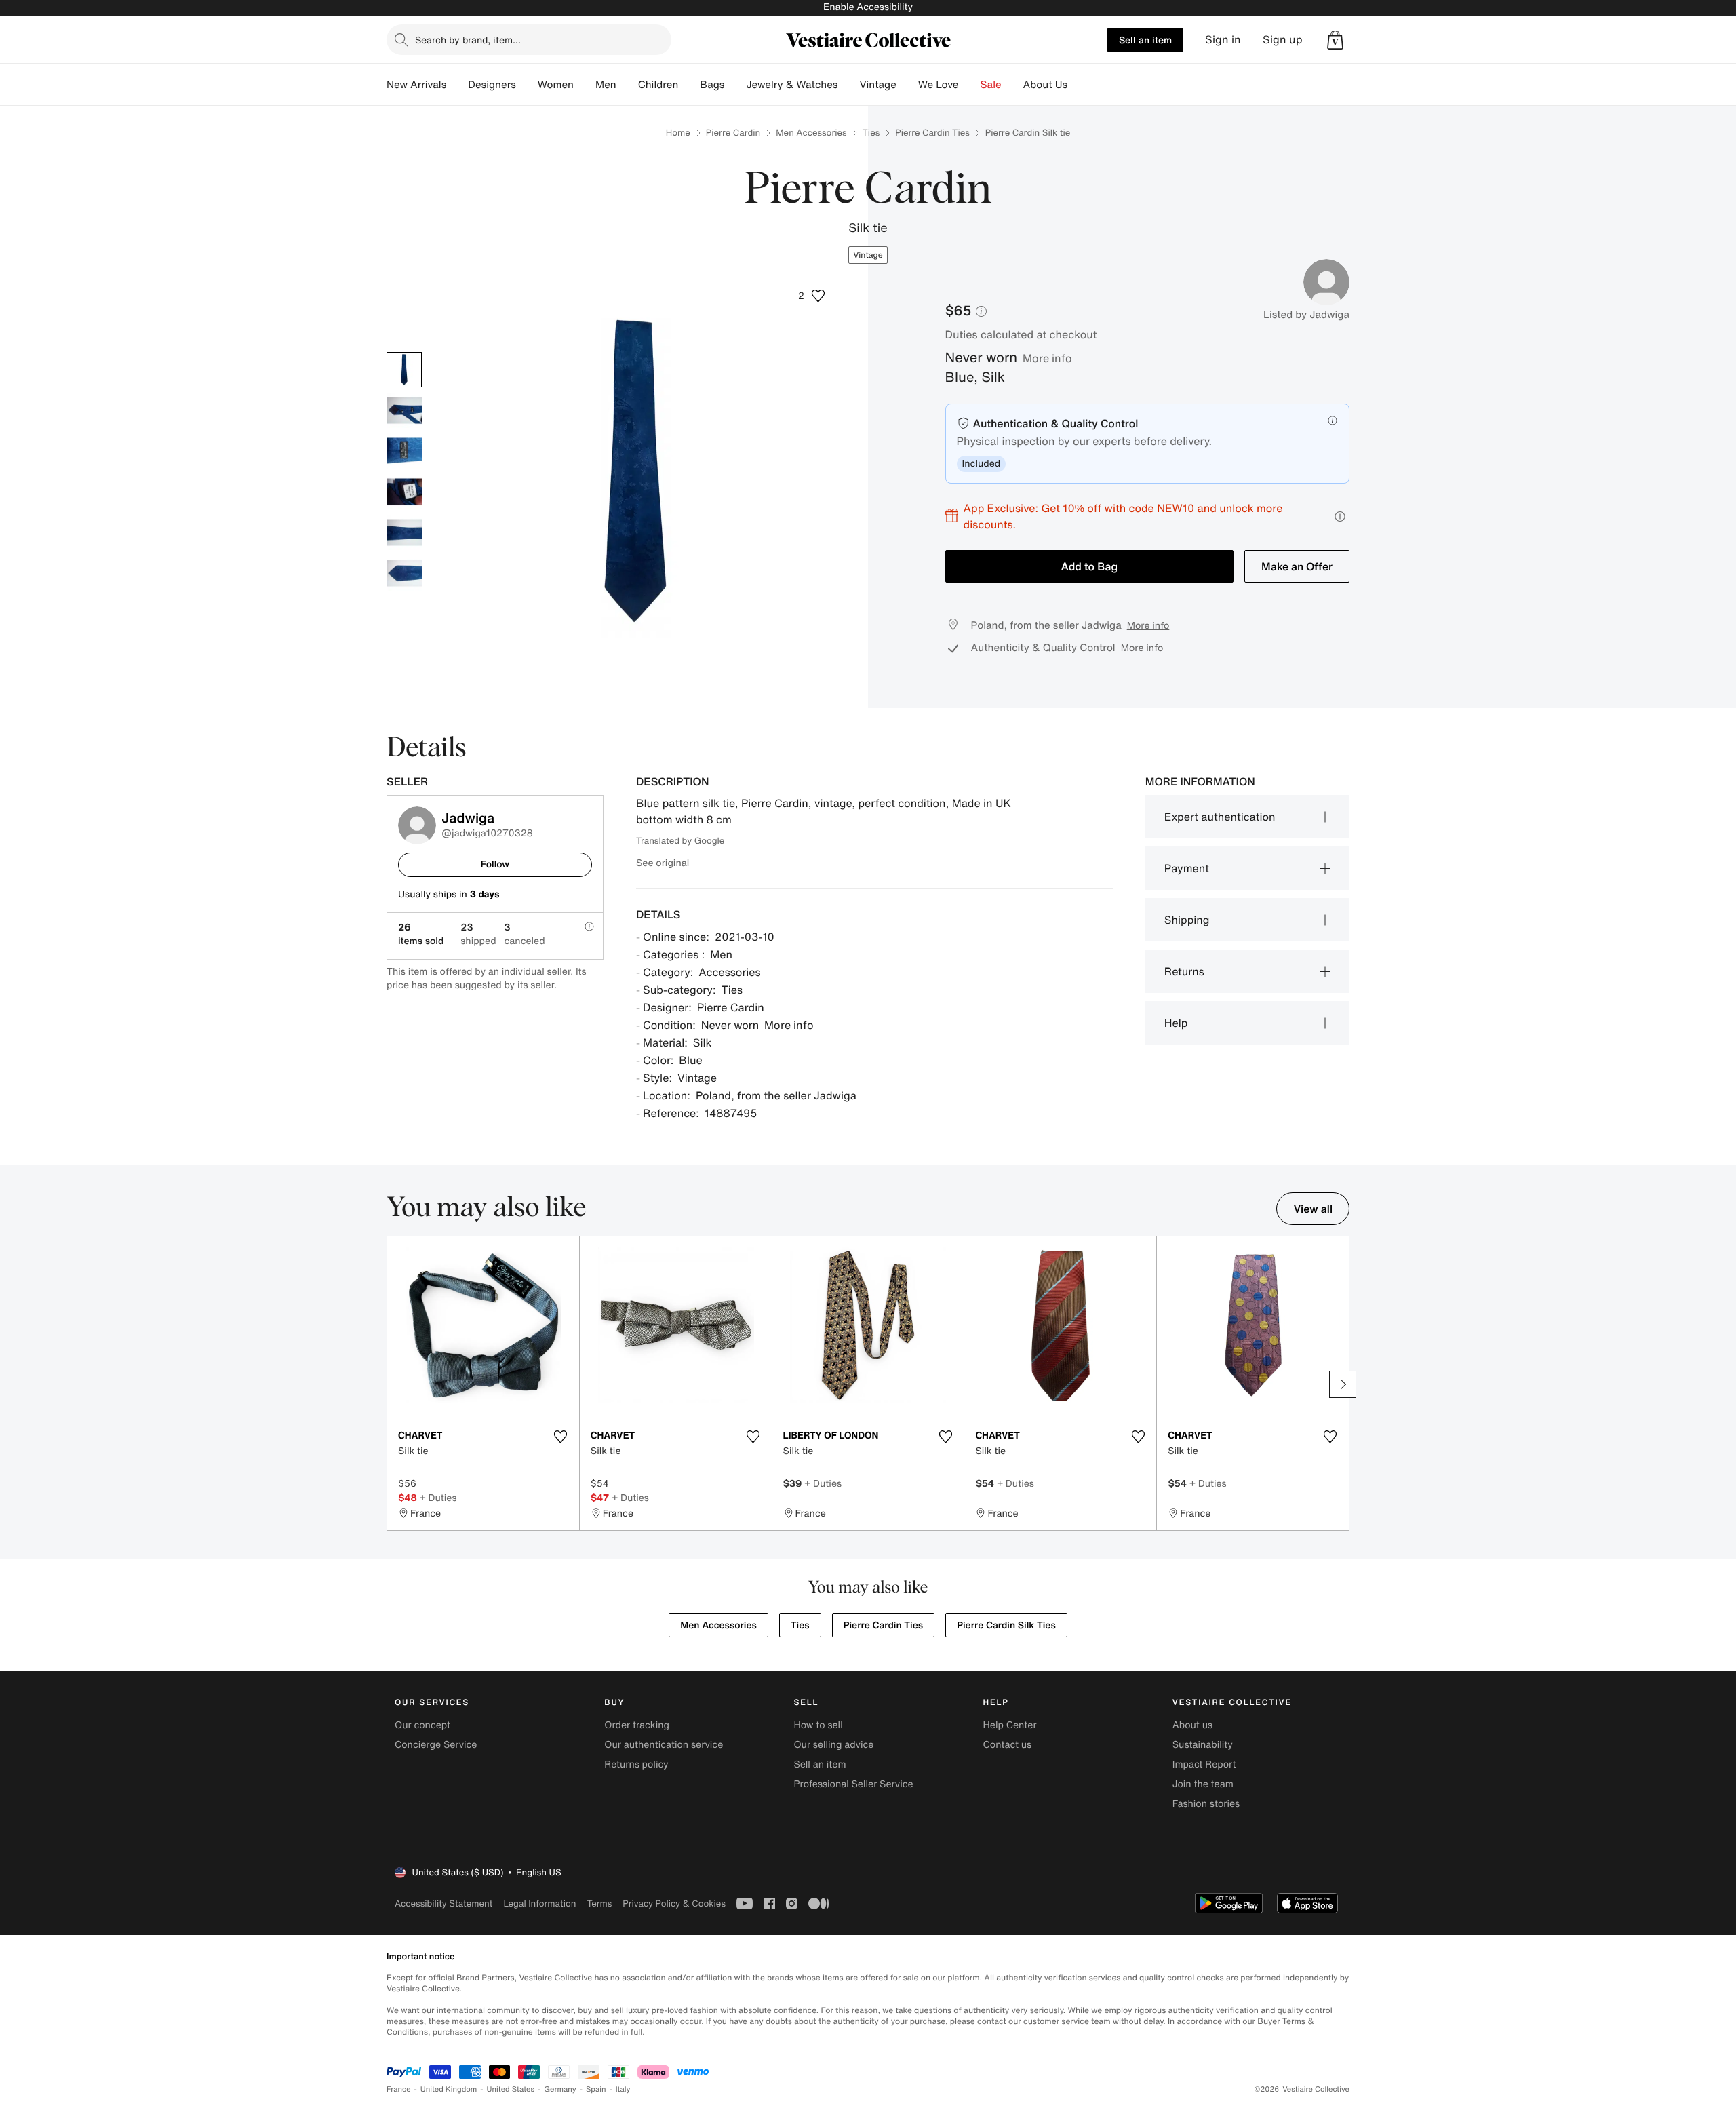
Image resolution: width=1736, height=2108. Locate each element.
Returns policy (636, 1764)
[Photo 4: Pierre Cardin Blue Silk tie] (404, 492)
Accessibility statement (443, 1904)
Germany (560, 2089)
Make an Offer (1297, 566)
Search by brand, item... (468, 40)
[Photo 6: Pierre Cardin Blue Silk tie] (404, 573)
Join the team (1203, 1784)
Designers (492, 85)
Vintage (877, 85)
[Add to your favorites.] (561, 1437)
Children (658, 85)
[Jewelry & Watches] (848, 85)
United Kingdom (449, 2089)
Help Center (1010, 1725)
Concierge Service (436, 1745)
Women (556, 85)
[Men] (627, 85)
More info (1047, 358)
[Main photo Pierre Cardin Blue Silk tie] (404, 370)
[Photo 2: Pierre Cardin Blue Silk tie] (404, 410)
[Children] (689, 85)
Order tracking (637, 1725)
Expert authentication (1220, 817)
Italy (623, 2089)
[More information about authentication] (1333, 421)
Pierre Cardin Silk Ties (1006, 1625)
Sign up (1283, 40)
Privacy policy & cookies (674, 1904)
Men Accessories (811, 133)
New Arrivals (416, 85)
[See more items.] (1343, 1384)
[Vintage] (907, 85)
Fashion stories (1206, 1804)
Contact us (1008, 1745)
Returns (1184, 971)
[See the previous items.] (393, 1384)
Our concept (422, 1725)
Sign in (1223, 40)
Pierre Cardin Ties (932, 133)
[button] (1335, 40)
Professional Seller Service (853, 1784)
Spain (596, 2089)
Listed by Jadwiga (1306, 315)
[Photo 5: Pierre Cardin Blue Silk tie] (404, 532)
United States (511, 2089)
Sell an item (1145, 40)
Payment (1187, 868)
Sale (991, 85)
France (399, 2089)
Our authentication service (664, 1745)
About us (1192, 1725)
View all (1313, 1209)
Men (606, 85)
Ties (871, 133)
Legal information (539, 1904)
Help (1176, 1023)
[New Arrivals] (457, 85)
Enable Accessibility (868, 7)
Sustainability (1203, 1745)
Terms (599, 1904)
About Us (1045, 85)
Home (678, 133)
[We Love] (970, 85)
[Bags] (735, 85)
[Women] (585, 85)
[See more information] (1340, 516)
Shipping (1187, 920)
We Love (939, 85)
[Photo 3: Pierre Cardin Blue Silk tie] (404, 451)
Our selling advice (833, 1745)
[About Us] (1078, 85)
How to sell (818, 1725)
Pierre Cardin (733, 133)
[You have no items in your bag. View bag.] (1335, 40)
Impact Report (1204, 1764)
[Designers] (527, 85)
